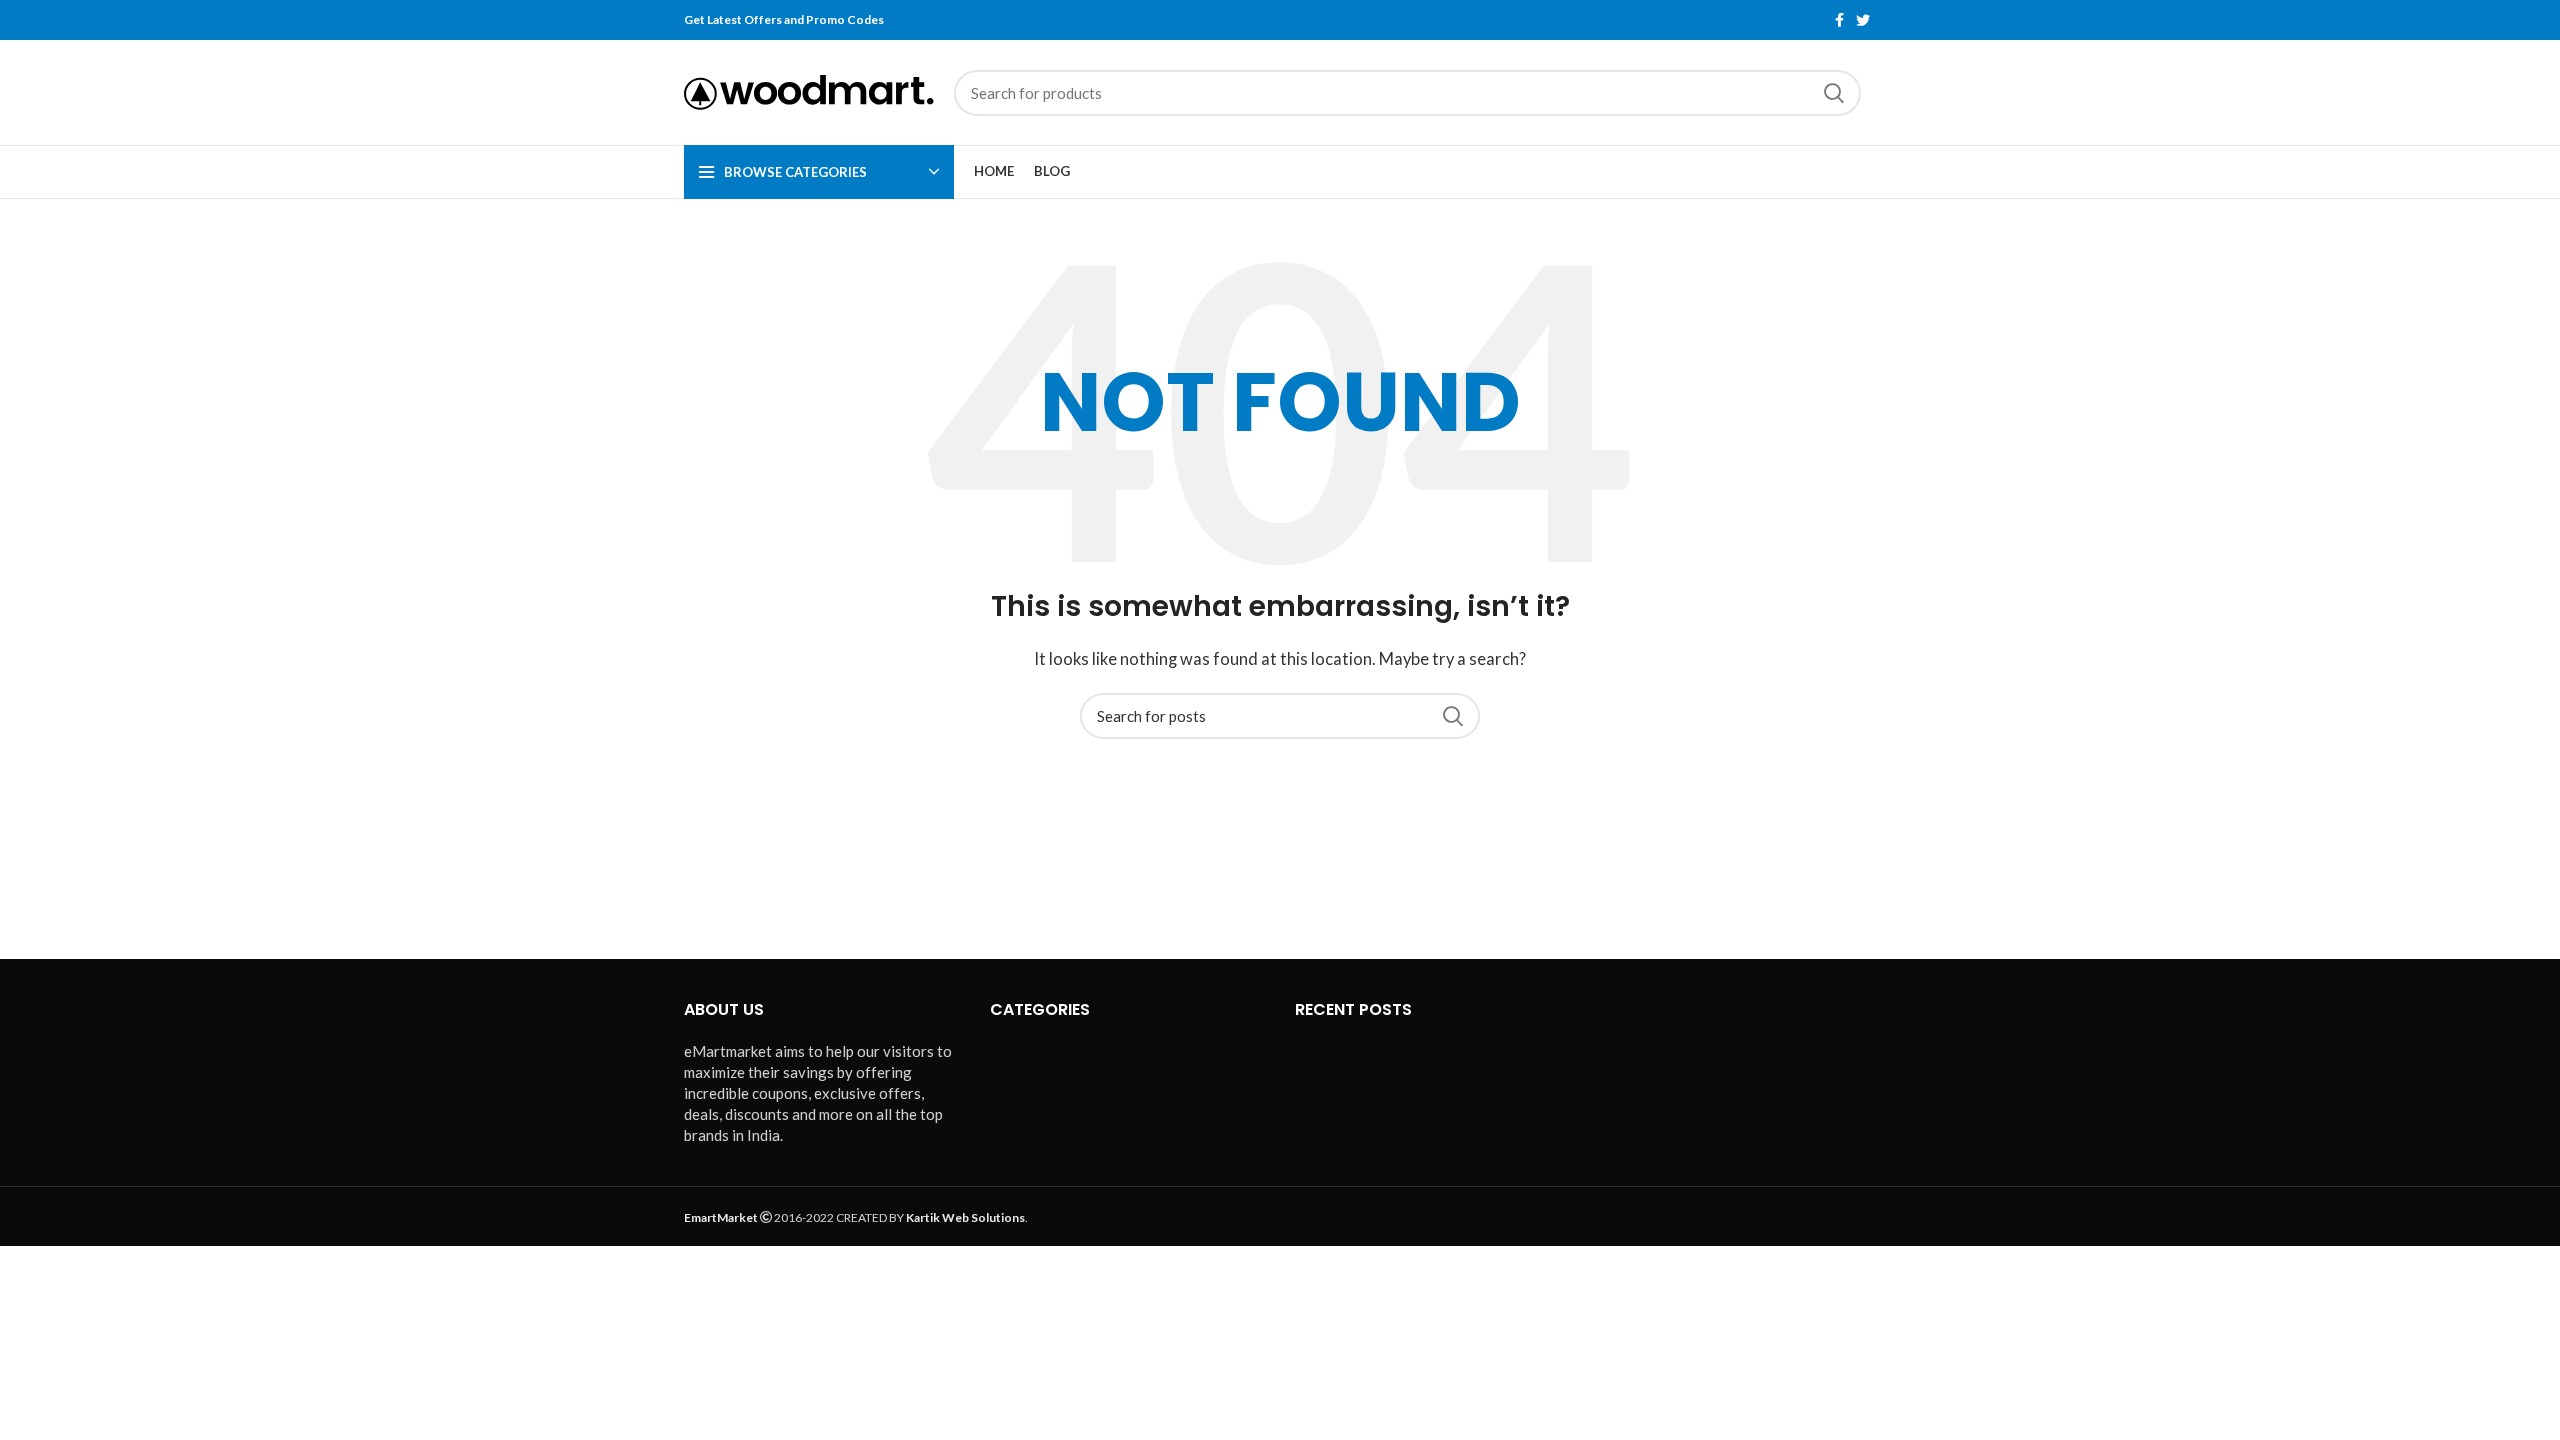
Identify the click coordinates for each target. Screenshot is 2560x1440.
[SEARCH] (1834, 93)
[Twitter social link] (1863, 20)
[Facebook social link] (1839, 20)
